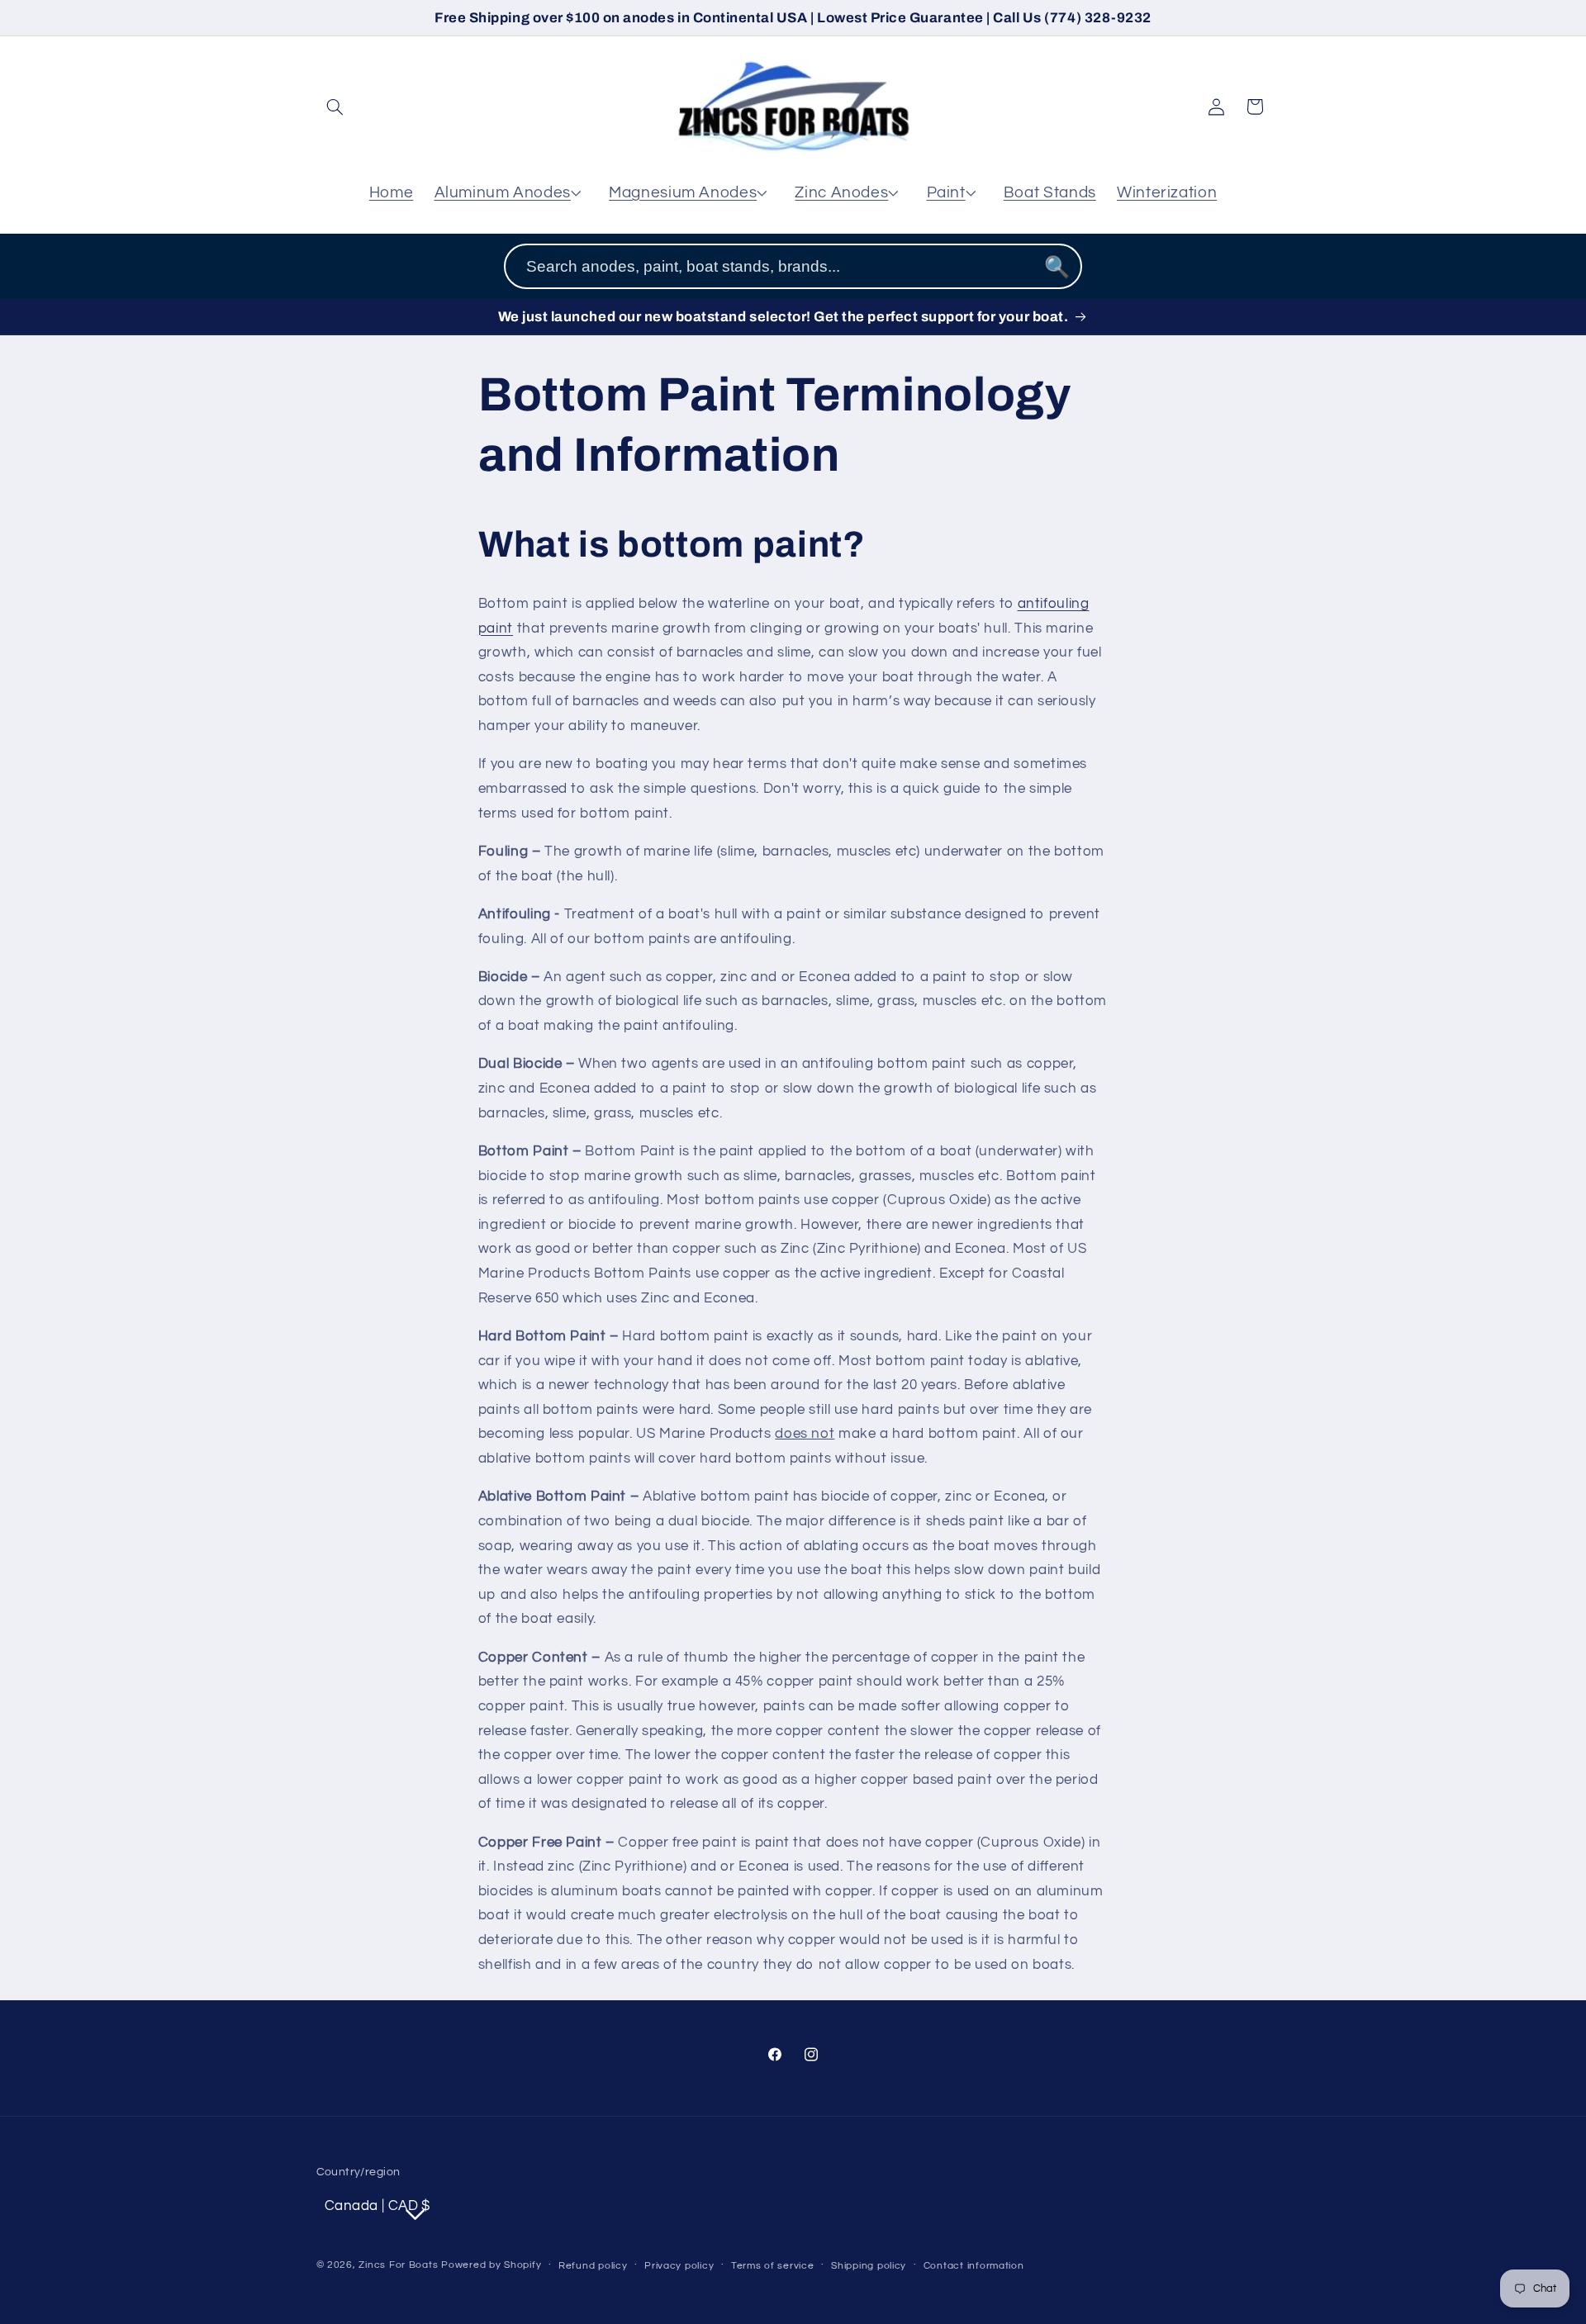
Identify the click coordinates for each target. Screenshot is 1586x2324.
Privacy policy (679, 2266)
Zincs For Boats (398, 2265)
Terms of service (773, 2266)
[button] (335, 107)
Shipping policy (869, 2266)
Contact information (974, 2266)
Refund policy (593, 2266)
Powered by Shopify (491, 2265)
